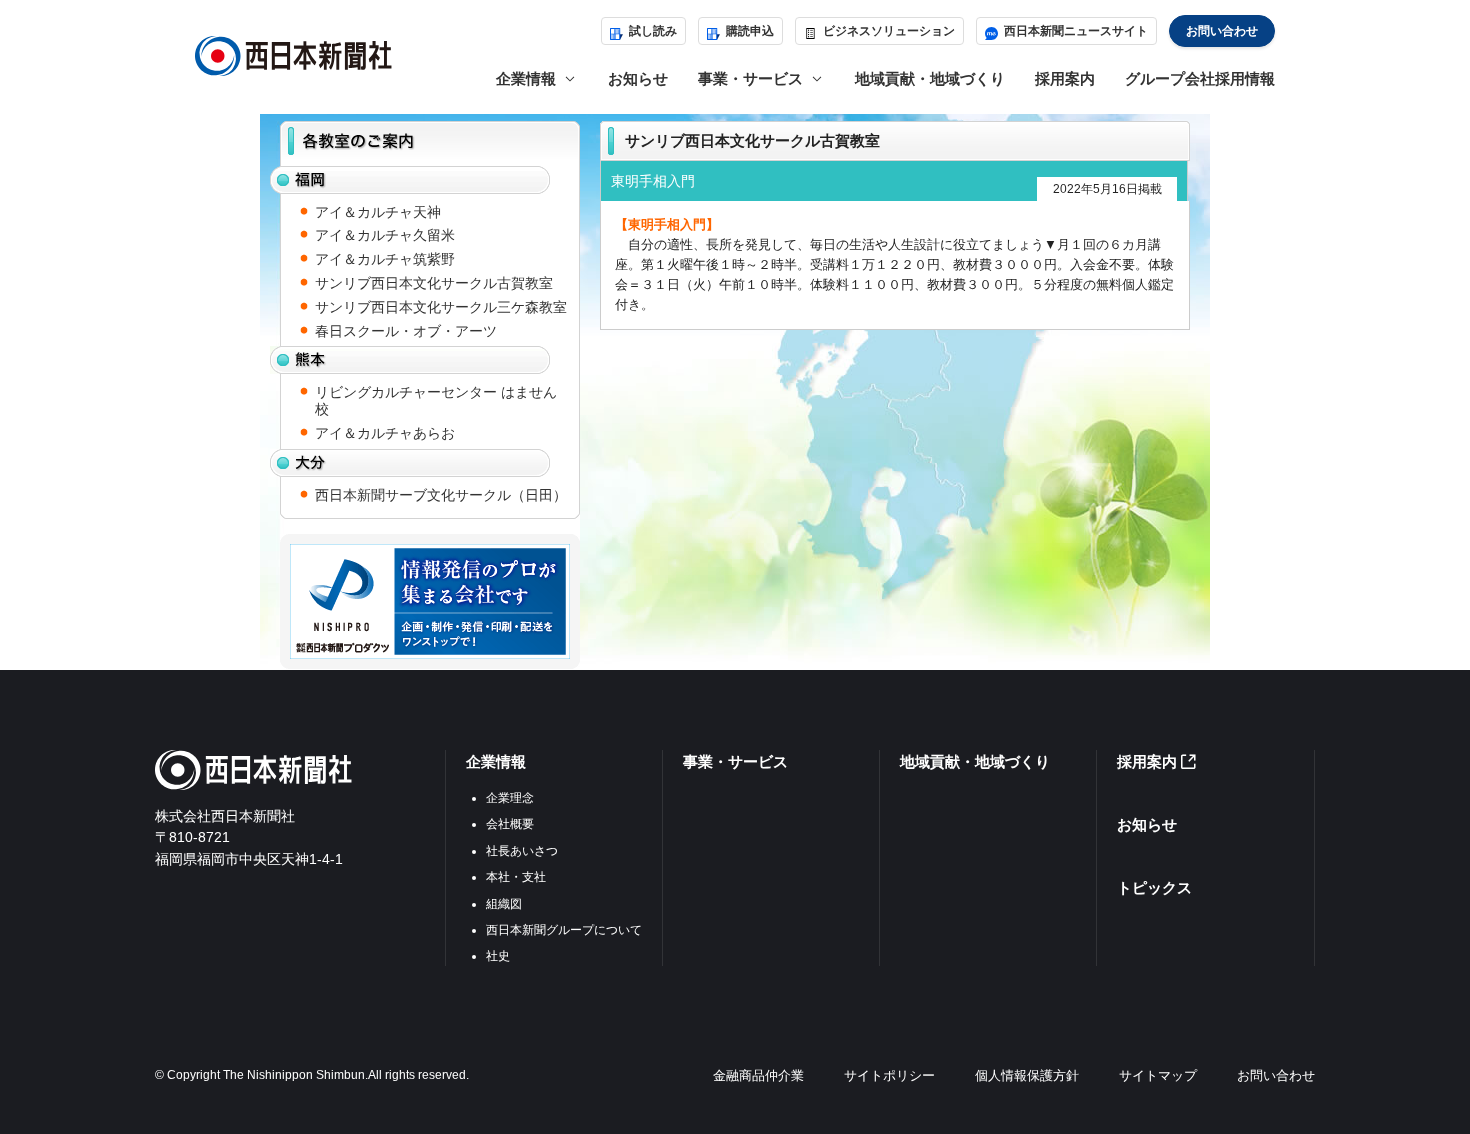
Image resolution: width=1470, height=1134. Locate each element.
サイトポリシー (889, 1075)
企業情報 (496, 761)
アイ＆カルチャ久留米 (385, 235)
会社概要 (510, 824)
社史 (498, 956)
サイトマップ (1158, 1075)
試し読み (653, 31)
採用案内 (1065, 78)
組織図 (504, 904)
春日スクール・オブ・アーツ (406, 331)
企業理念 (510, 798)
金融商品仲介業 (758, 1075)
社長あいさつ (522, 851)
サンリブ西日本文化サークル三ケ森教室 (441, 307)
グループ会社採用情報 (1200, 78)
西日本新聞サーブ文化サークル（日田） (441, 495)
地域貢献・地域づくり (930, 78)
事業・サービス (735, 761)
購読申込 (750, 31)
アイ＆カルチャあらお (385, 433)
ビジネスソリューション (889, 31)
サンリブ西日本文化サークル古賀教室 (434, 283)
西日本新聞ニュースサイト (1076, 31)
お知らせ (638, 78)
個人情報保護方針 (1027, 1075)
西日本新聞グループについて (564, 930)
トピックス (1154, 887)
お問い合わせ (1222, 31)
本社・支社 (516, 877)
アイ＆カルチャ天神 (378, 212)
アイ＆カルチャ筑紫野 (385, 259)
